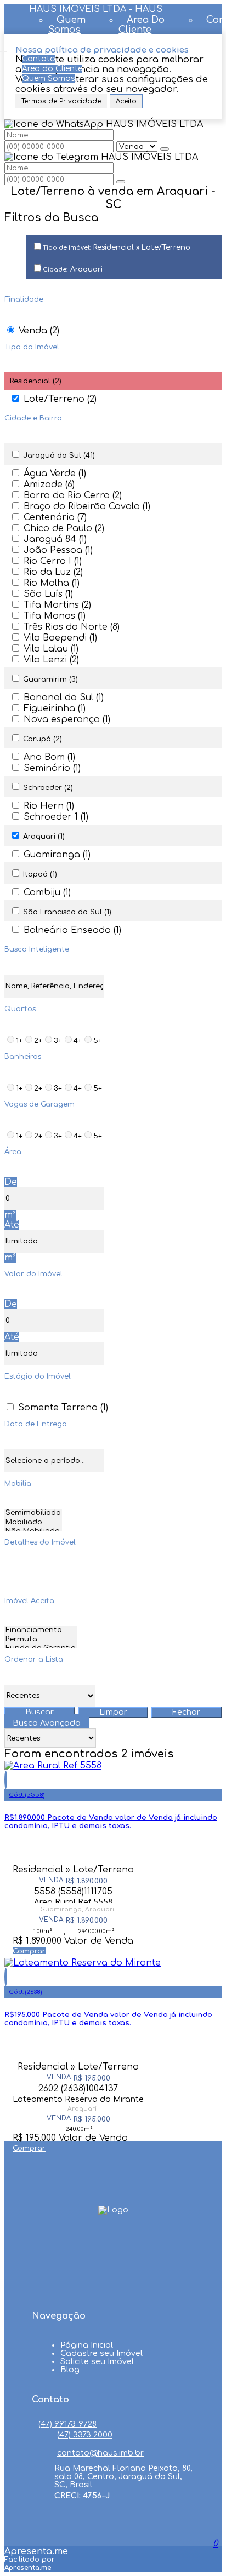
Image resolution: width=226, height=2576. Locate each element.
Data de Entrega (36, 1424)
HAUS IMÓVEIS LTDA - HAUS (96, 9)
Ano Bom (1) (49, 757)
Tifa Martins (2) (57, 605)
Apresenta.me (36, 2551)
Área (13, 1152)
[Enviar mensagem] (165, 149)
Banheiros (23, 1057)
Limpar (113, 1712)
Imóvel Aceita (29, 1601)
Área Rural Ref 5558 (73, 1901)
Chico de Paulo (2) (64, 528)
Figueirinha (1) (55, 708)
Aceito (126, 101)
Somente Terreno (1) (63, 1408)
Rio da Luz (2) (53, 572)
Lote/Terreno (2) (60, 399)
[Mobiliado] (33, 1523)
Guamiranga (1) (57, 855)
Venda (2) (39, 331)
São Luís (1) (48, 594)
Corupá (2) (43, 739)
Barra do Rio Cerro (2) (73, 495)
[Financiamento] (41, 1631)
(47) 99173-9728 (67, 2424)
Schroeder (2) (48, 788)
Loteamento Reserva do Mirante (78, 2099)
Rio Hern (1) (49, 806)
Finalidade (24, 299)
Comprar (29, 1951)
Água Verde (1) (55, 474)
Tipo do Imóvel (32, 347)
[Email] (113, 2288)
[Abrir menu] (3, 49)
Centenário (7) (55, 517)
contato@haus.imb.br (100, 2453)
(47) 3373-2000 (85, 2435)
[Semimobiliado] (33, 1514)
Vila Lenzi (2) (51, 660)
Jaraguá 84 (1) (55, 539)
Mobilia (18, 1484)
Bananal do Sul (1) (64, 698)
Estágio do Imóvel (38, 1376)
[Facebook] (113, 2246)
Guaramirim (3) (50, 679)
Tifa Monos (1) (55, 616)
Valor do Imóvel (33, 1274)
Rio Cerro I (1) (53, 561)
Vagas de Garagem (39, 1104)
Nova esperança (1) (67, 719)
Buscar (39, 1712)
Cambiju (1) (47, 892)
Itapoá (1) (40, 874)
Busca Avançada (47, 1723)
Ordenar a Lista (34, 1659)
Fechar (186, 1712)
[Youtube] (113, 2267)
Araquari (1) (44, 837)
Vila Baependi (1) (60, 638)
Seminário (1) (52, 768)
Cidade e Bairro (33, 418)
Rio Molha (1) (52, 583)
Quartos (20, 1009)
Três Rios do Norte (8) (72, 627)
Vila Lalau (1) (51, 649)
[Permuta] (41, 1640)
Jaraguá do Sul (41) (59, 456)
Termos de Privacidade (61, 101)
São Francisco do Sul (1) (67, 912)
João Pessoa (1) (58, 550)
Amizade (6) (49, 485)
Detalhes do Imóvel (40, 1542)
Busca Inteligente (37, 949)
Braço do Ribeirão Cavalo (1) (87, 506)
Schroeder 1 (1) (56, 817)
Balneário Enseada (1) (72, 930)
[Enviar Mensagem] (121, 182)
